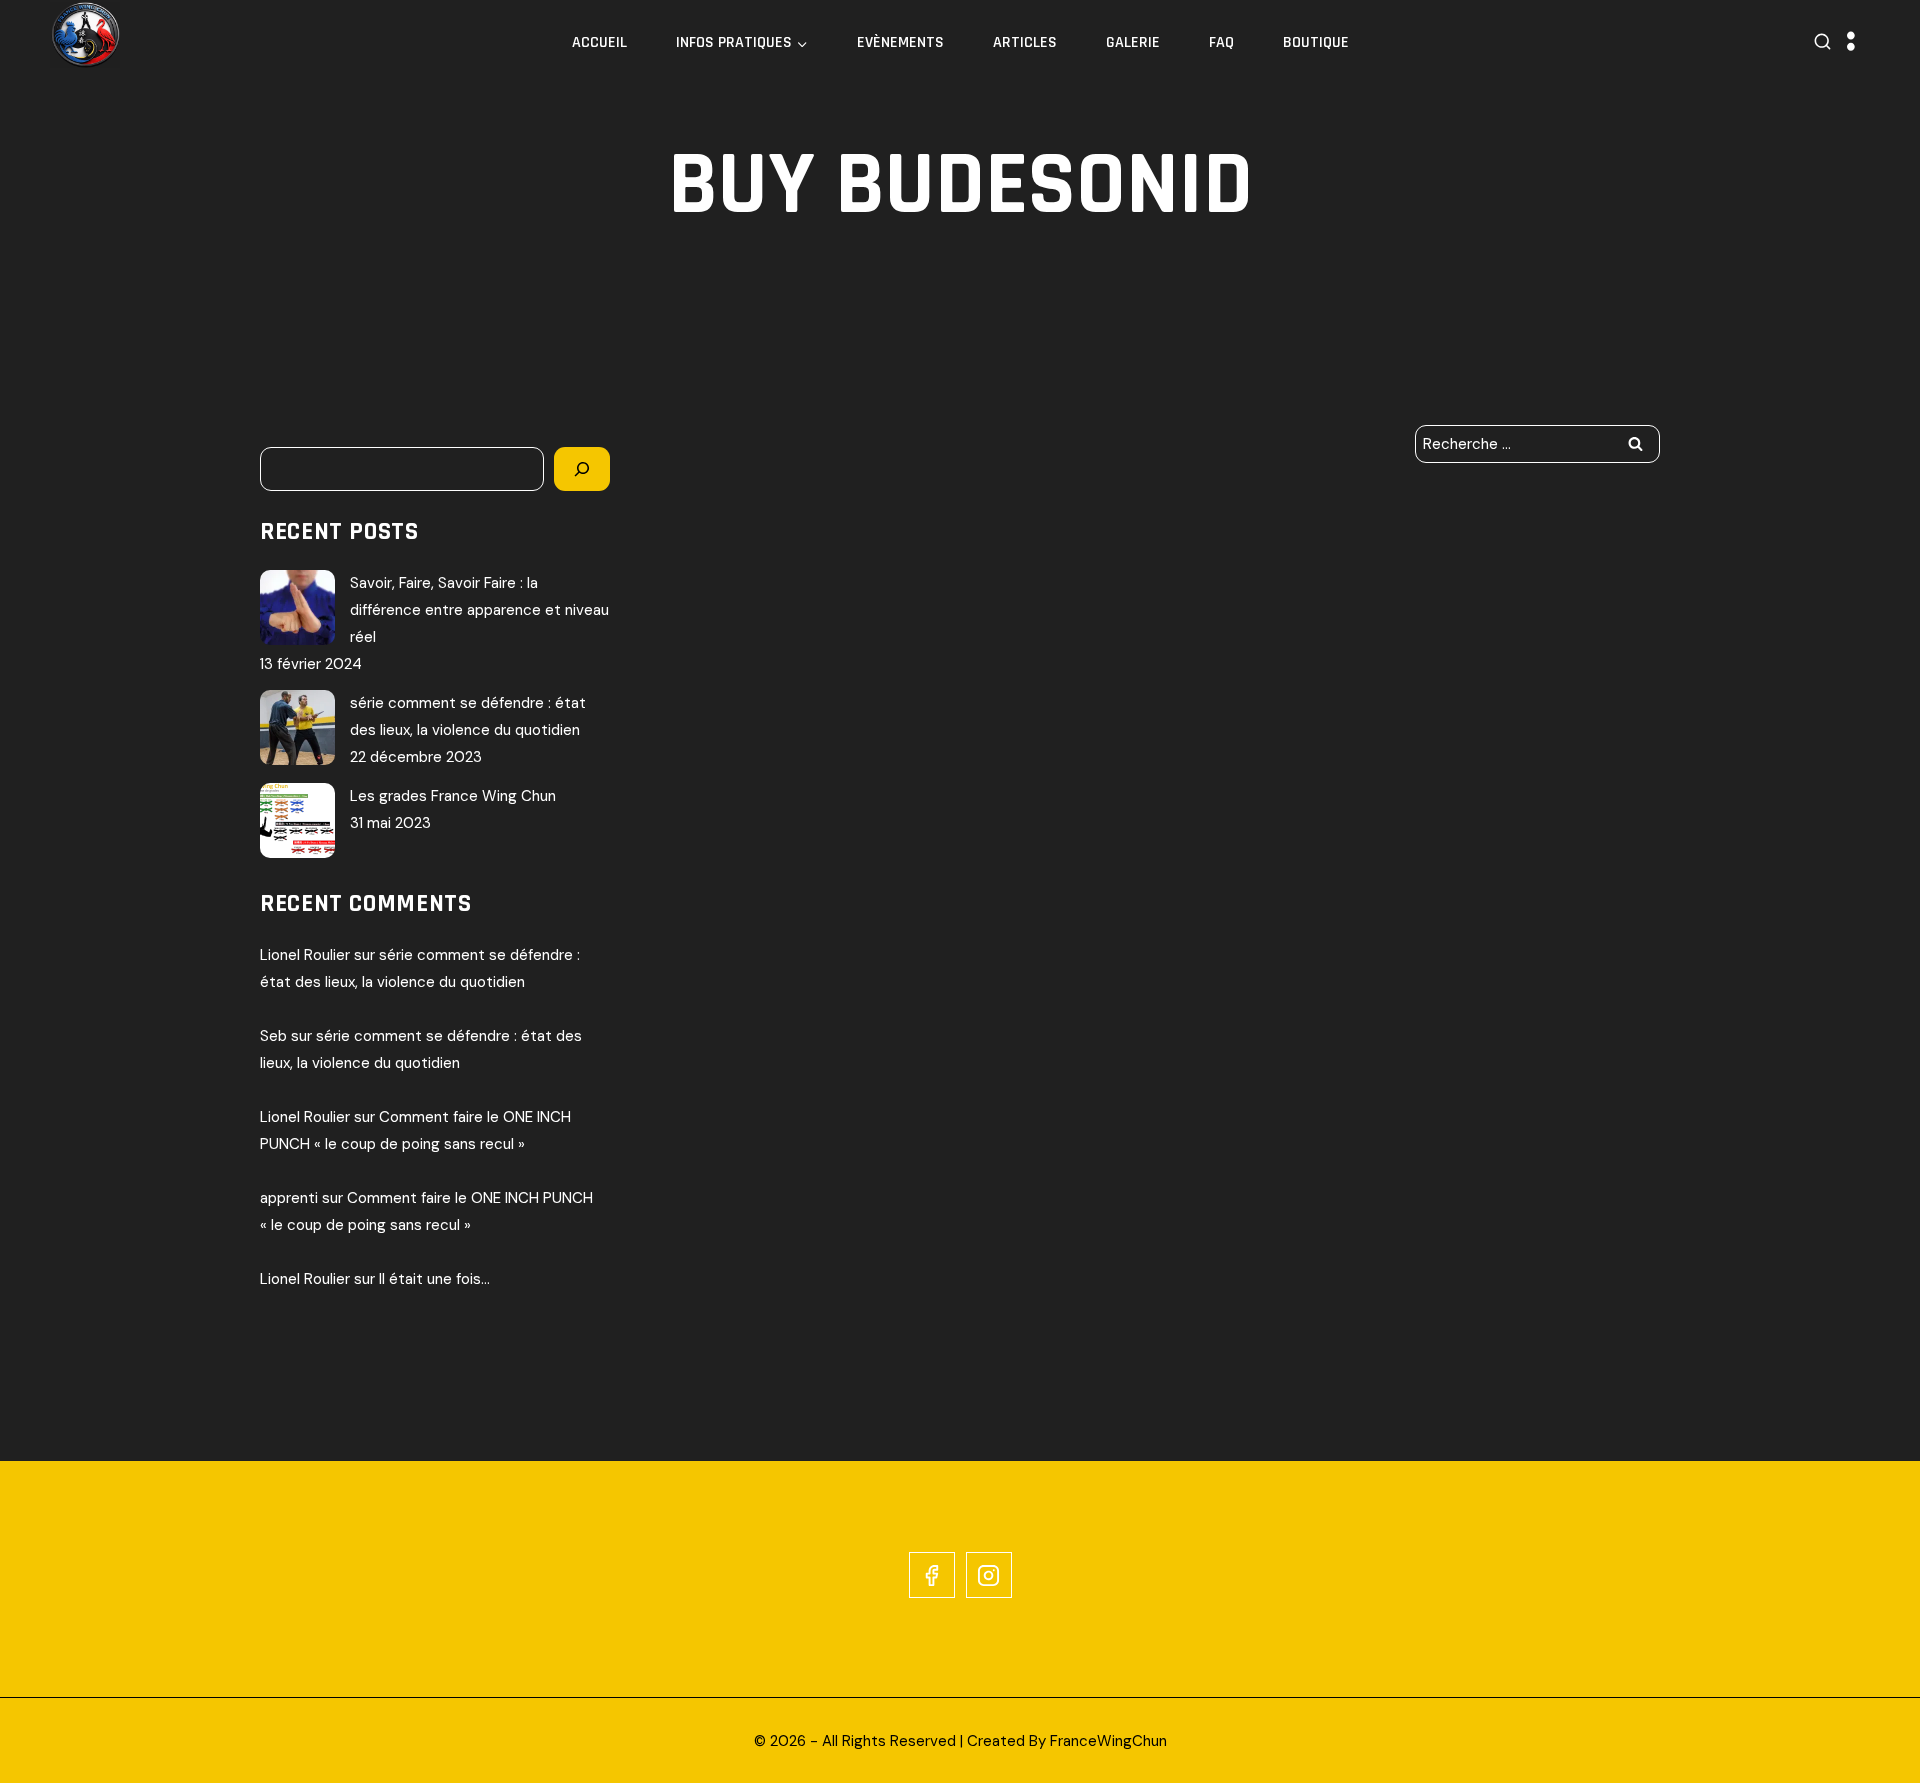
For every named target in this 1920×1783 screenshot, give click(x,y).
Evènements (900, 42)
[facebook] (932, 1575)
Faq (1221, 42)
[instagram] (989, 1575)
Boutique (1316, 42)
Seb (273, 1036)
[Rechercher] (582, 469)
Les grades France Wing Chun (453, 796)
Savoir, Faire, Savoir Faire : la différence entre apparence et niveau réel (479, 610)
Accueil (599, 42)
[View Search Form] (1822, 42)
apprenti (289, 1198)
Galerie (1133, 42)
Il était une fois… (434, 1279)
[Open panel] (1851, 42)
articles (1025, 42)
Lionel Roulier (305, 955)
